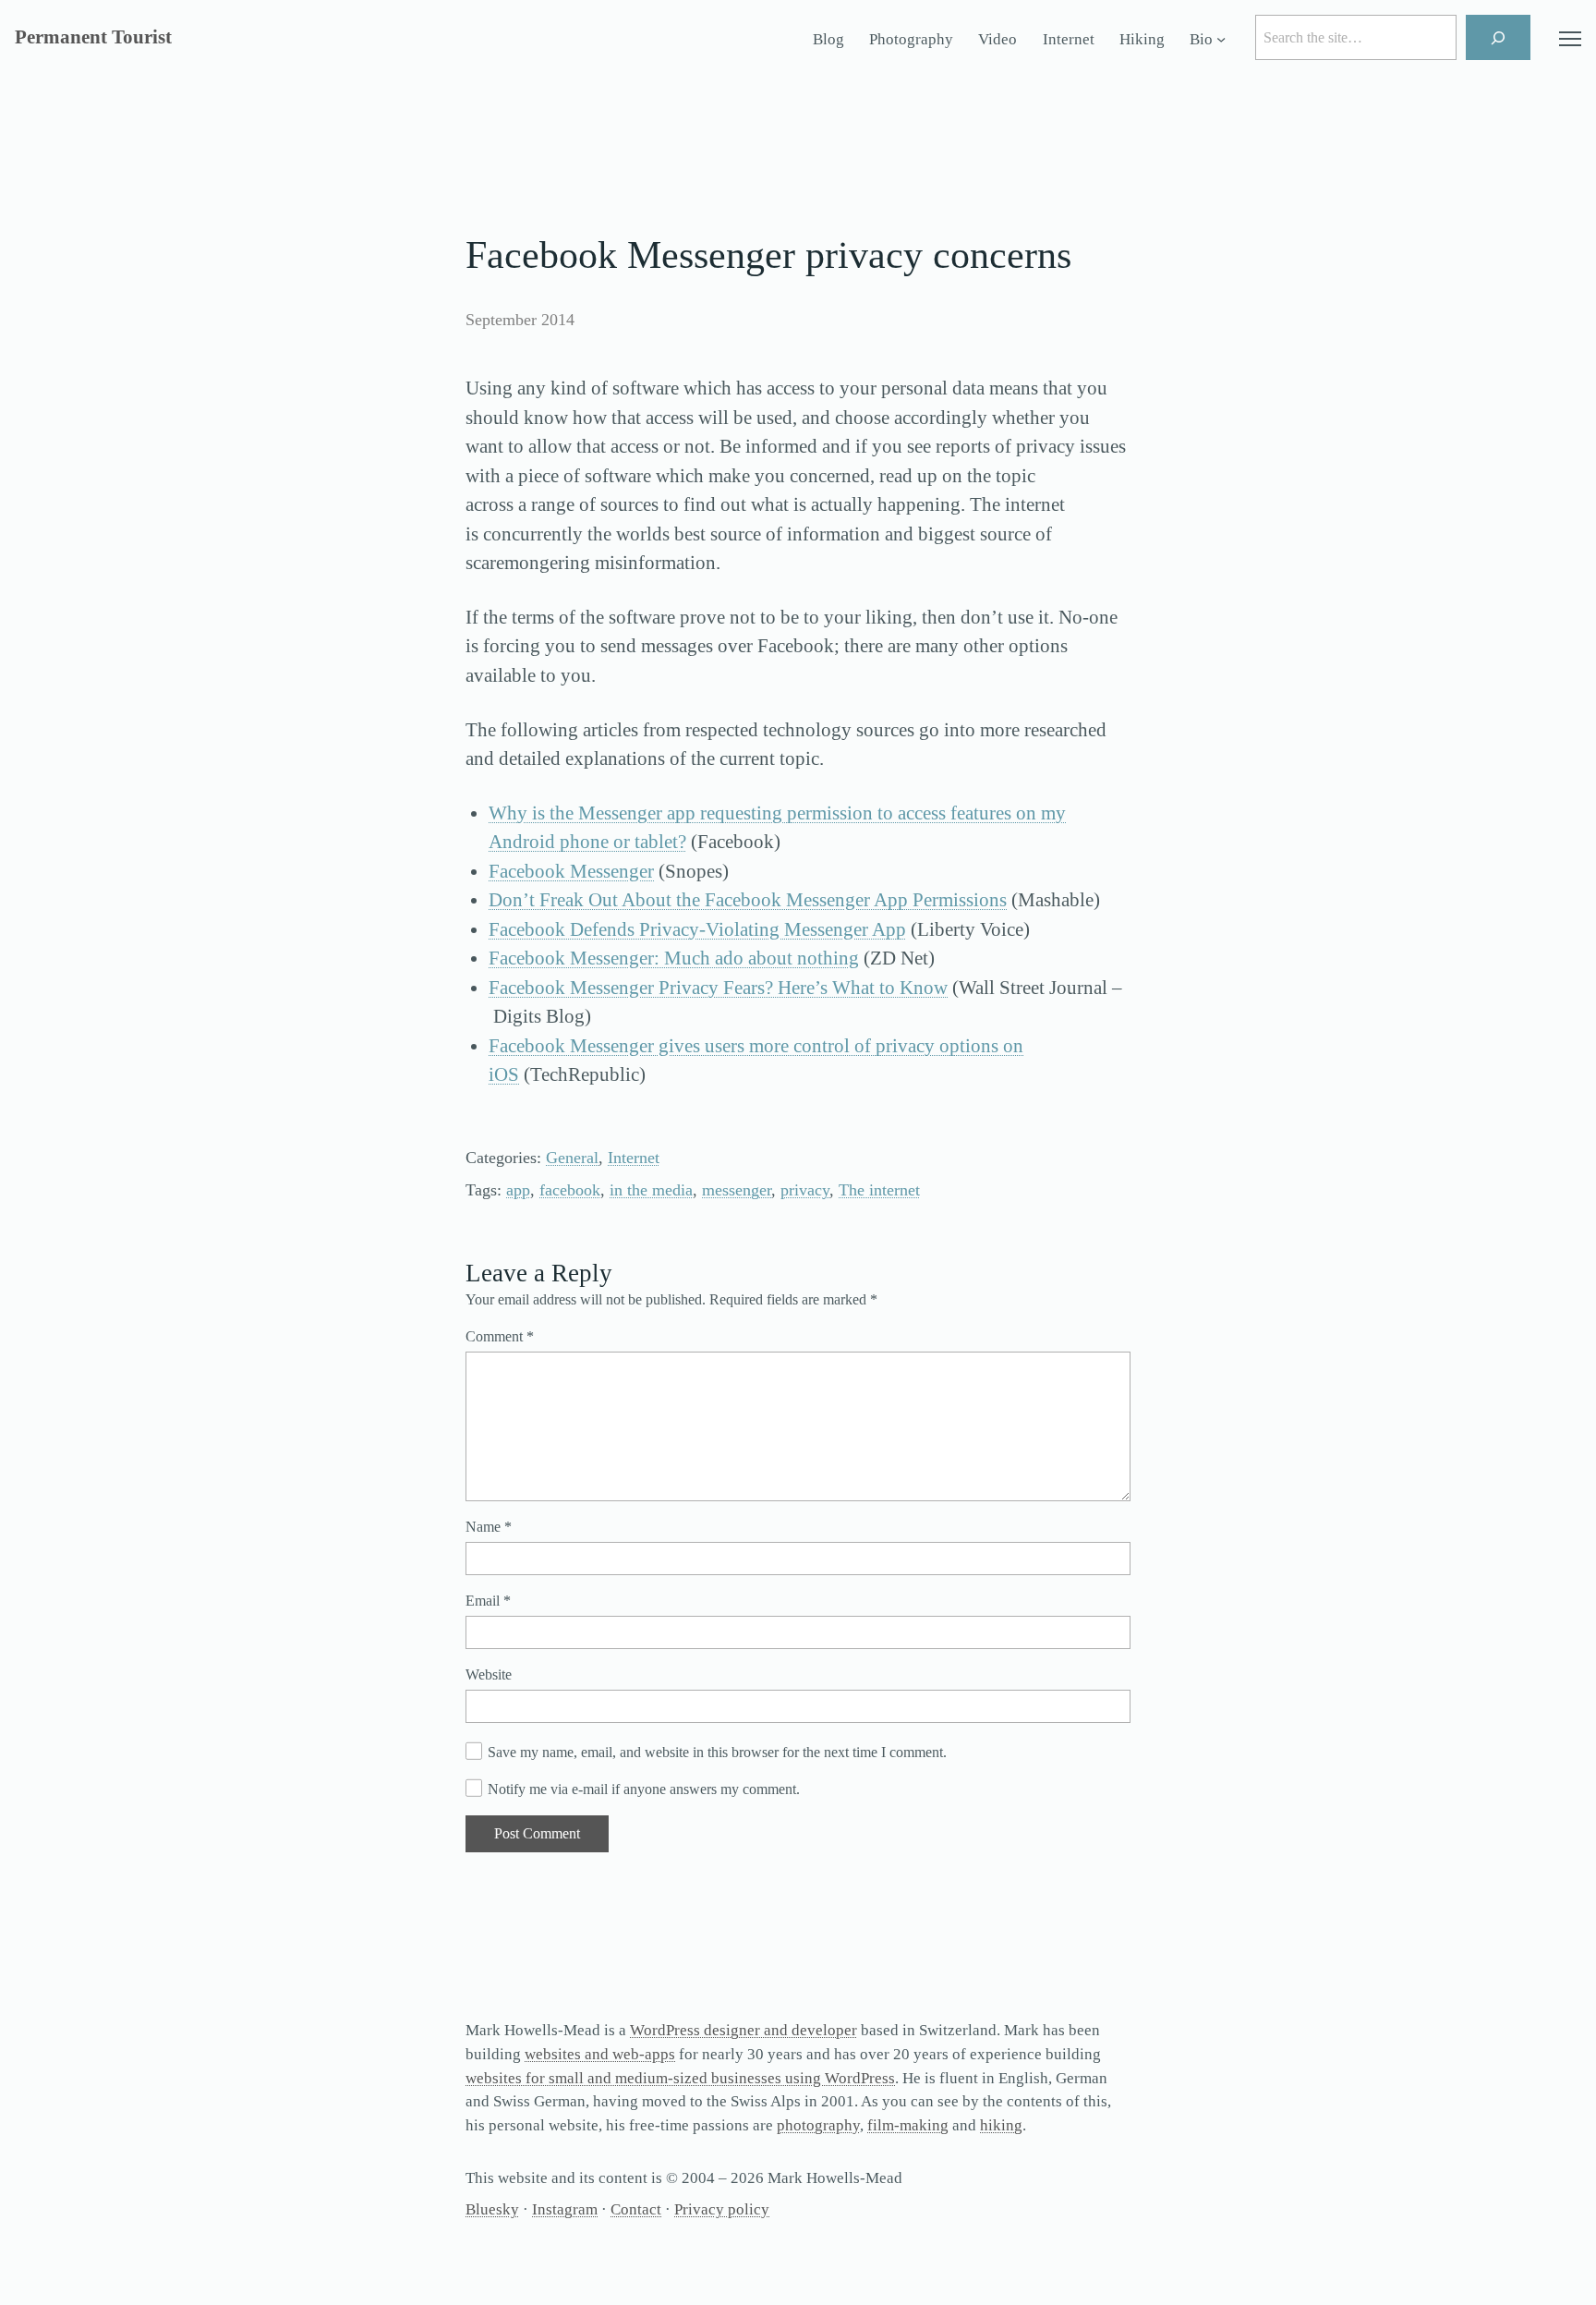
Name (489, 1527)
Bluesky (492, 2209)
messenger (737, 1190)
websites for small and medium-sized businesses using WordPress (680, 2078)
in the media (651, 1190)
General (572, 1158)
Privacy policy (722, 2209)
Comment (500, 1336)
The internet (879, 1190)
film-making (908, 2125)
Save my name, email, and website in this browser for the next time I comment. (717, 1752)
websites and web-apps (600, 2054)
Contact (636, 2209)
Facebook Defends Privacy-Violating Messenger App (697, 929)
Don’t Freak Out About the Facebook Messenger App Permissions (748, 900)
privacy (805, 1190)
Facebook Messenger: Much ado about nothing (674, 958)
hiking (1001, 2125)
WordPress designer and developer (744, 2030)
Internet (634, 1158)
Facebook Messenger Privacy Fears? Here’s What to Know (718, 988)
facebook (570, 1190)
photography (818, 2125)
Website (489, 1674)
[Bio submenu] (1221, 40)
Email (488, 1601)
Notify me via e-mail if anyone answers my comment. (644, 1789)
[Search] (1499, 37)
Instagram (565, 2209)
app (518, 1190)
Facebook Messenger (571, 871)
